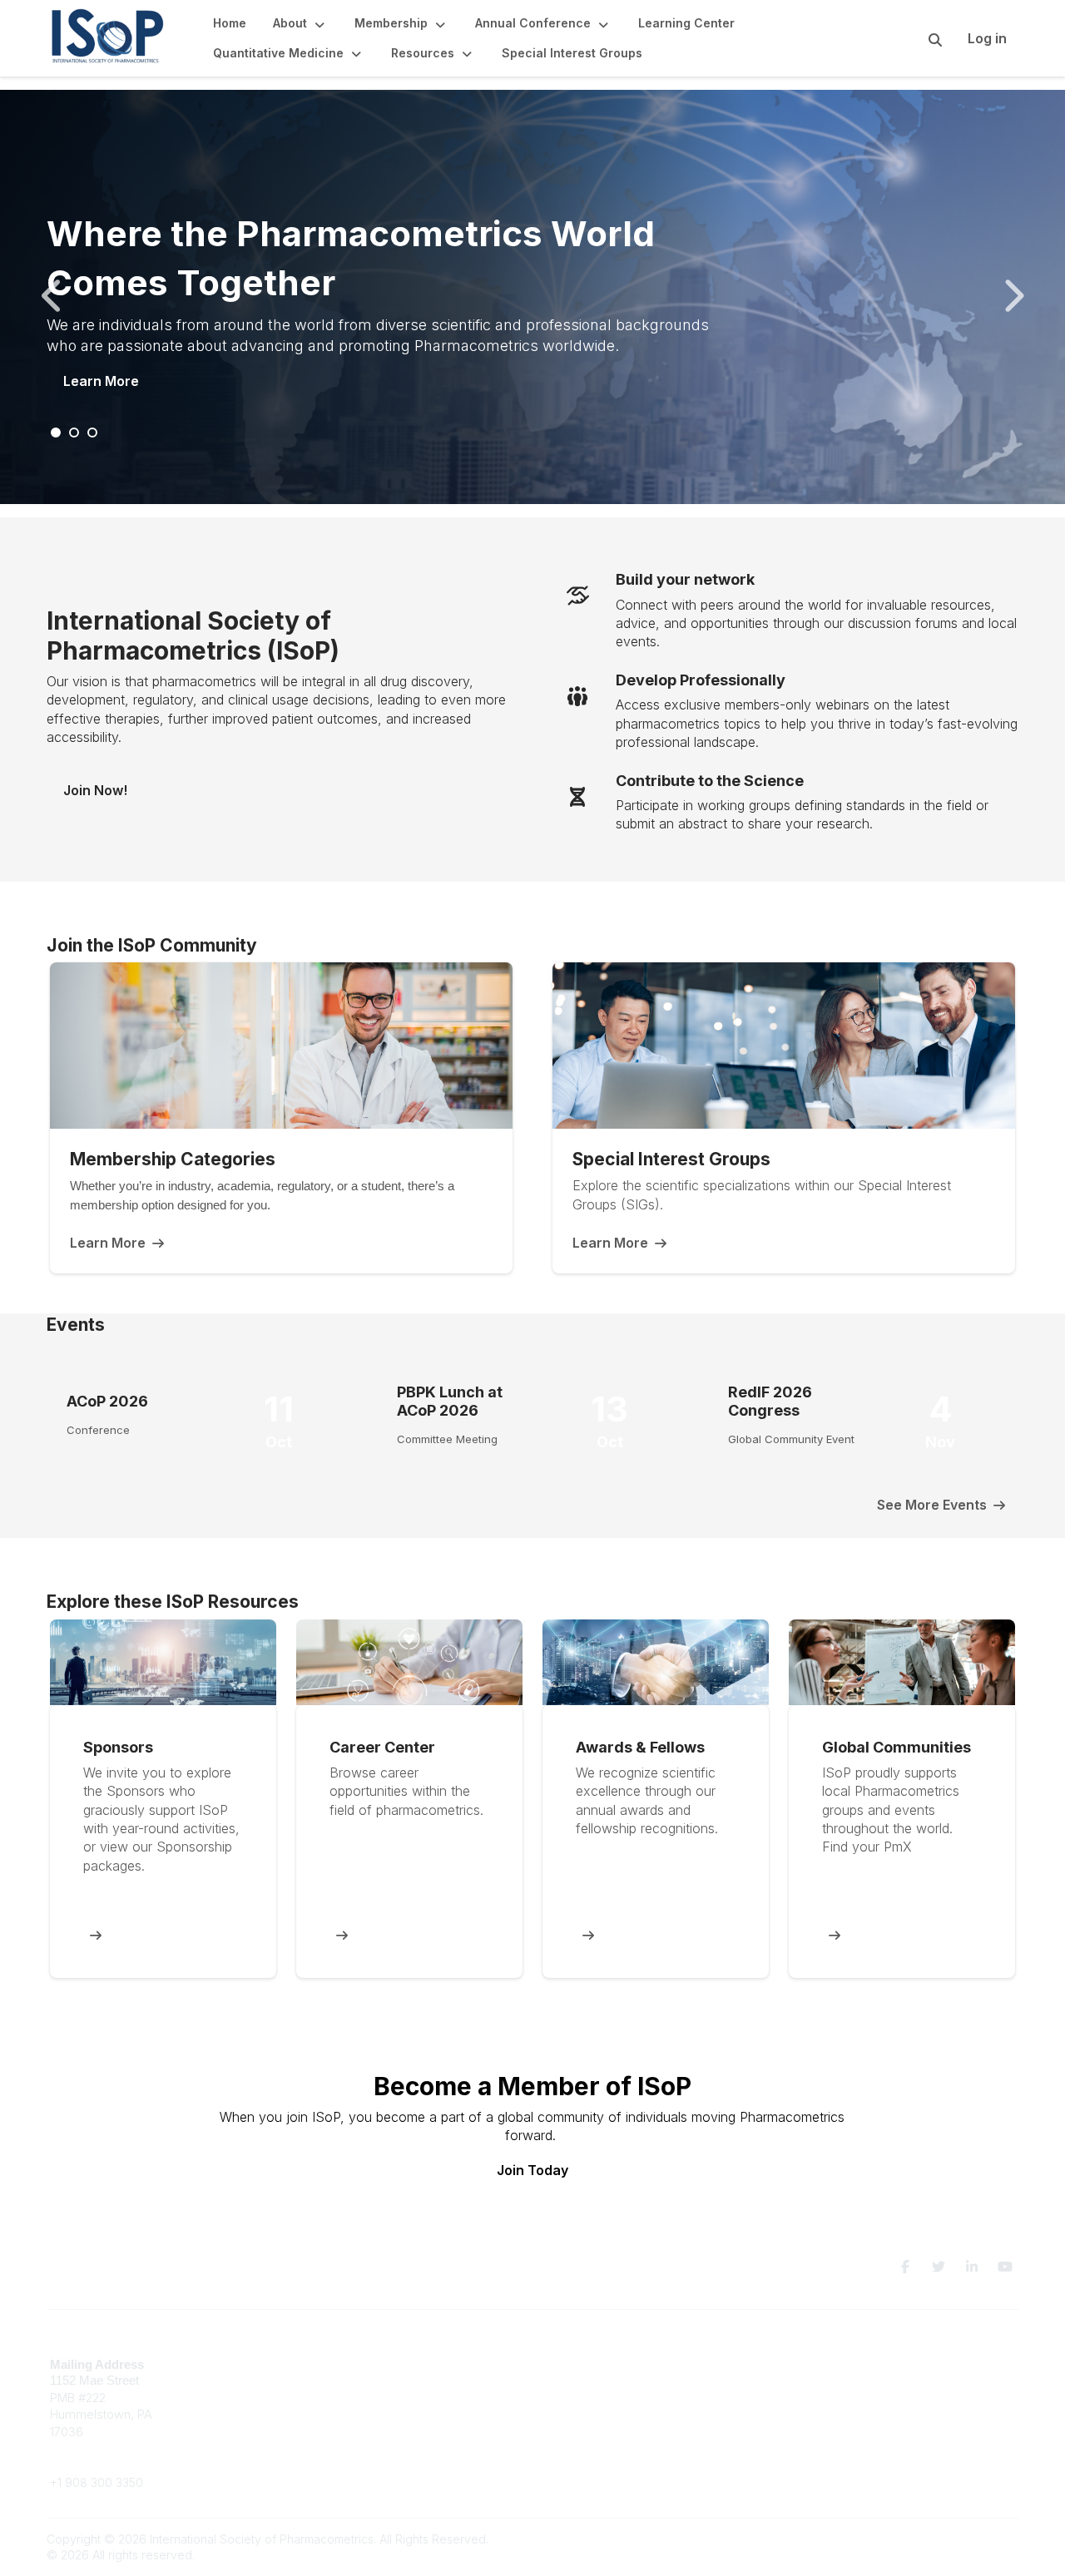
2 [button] (75, 433)
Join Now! (95, 790)
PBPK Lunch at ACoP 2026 (450, 1401)
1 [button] (57, 433)
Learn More (101, 381)
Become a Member (595, 2364)
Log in (987, 38)
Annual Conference (596, 2380)
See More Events (932, 1505)
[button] (300, 23)
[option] (532, 297)
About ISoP (573, 2397)
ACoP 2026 (107, 1401)
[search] (914, 38)
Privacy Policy (827, 2388)
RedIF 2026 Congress (770, 1401)
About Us (814, 2364)
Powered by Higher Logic (948, 2539)
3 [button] (93, 433)
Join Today (532, 2170)
